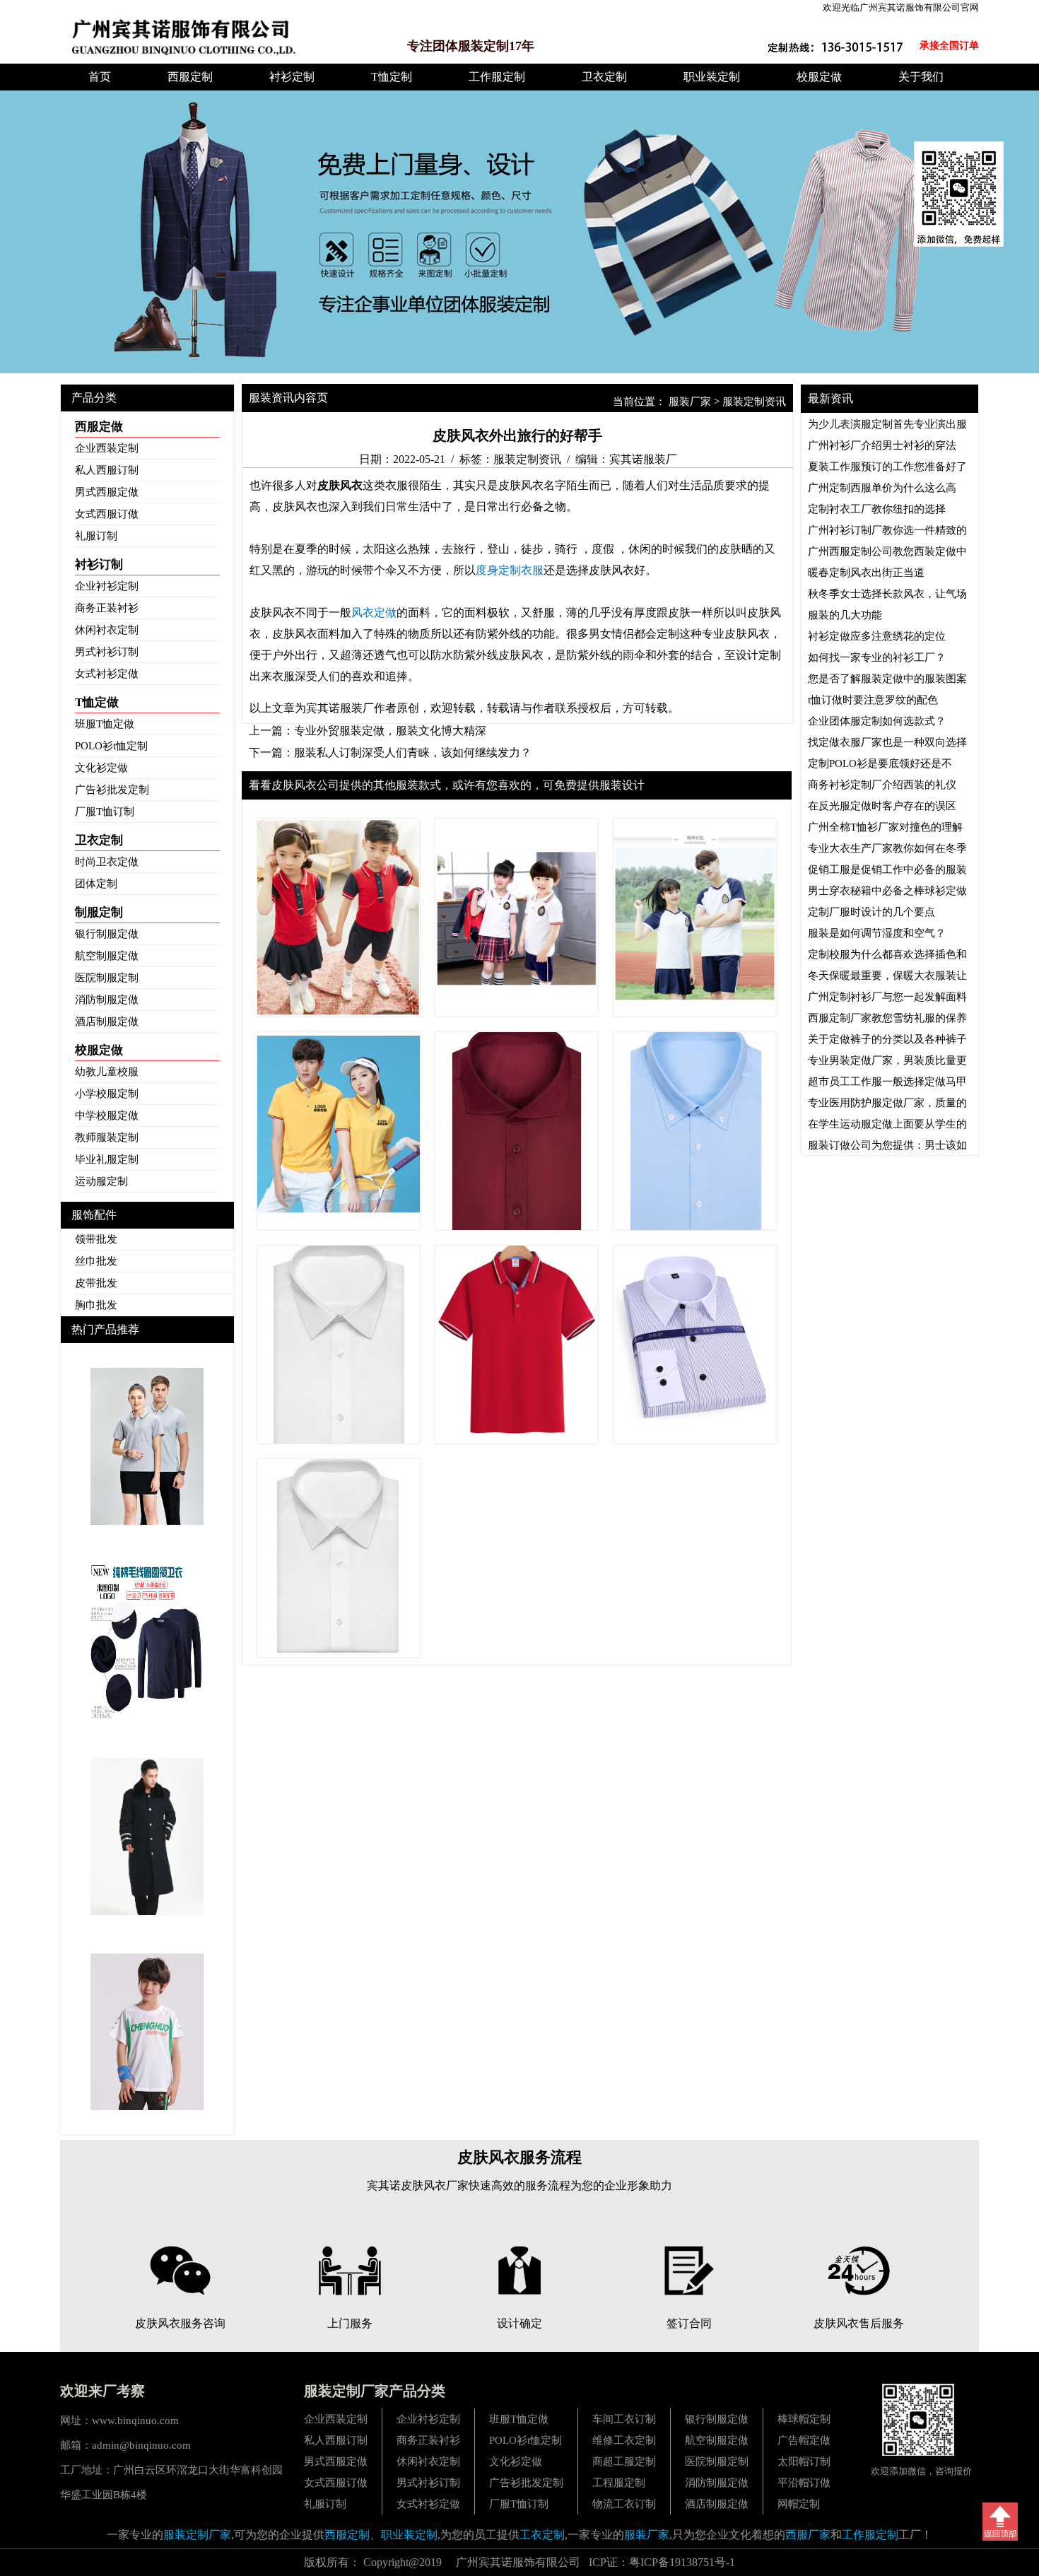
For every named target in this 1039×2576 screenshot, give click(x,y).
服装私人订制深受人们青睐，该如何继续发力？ (413, 753)
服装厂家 (690, 402)
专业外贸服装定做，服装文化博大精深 (390, 731)
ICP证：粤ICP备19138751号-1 (662, 2562)
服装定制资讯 (754, 402)
